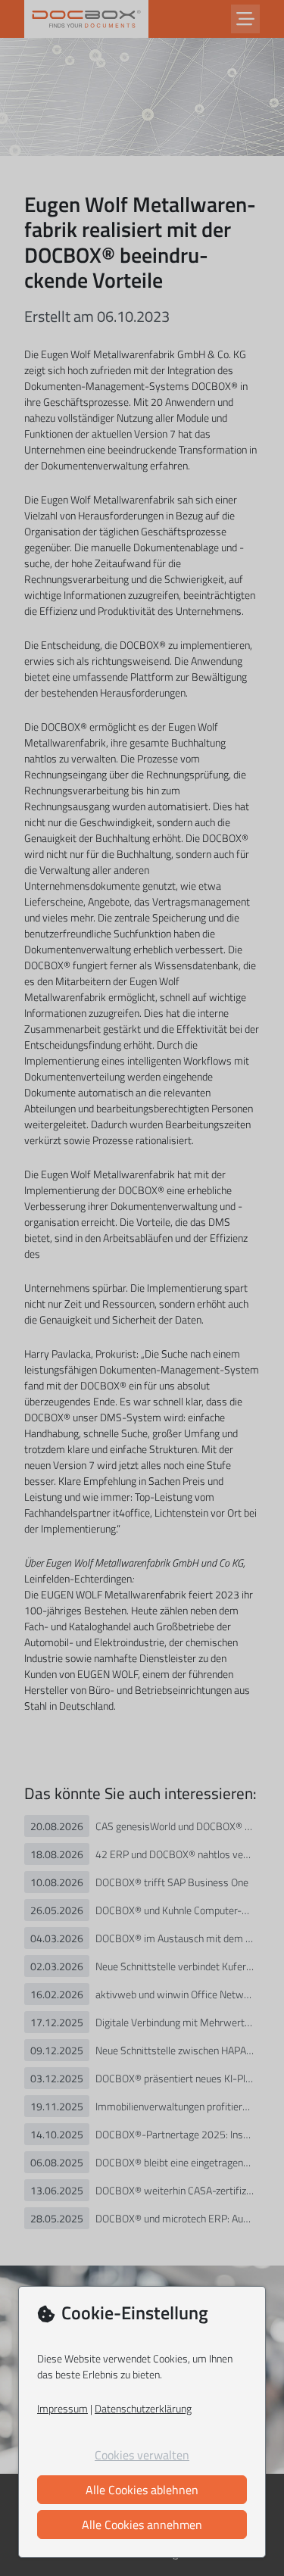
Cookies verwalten (142, 2455)
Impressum (62, 2408)
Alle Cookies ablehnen (142, 2490)
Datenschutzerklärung (143, 2408)
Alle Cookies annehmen (142, 2525)
